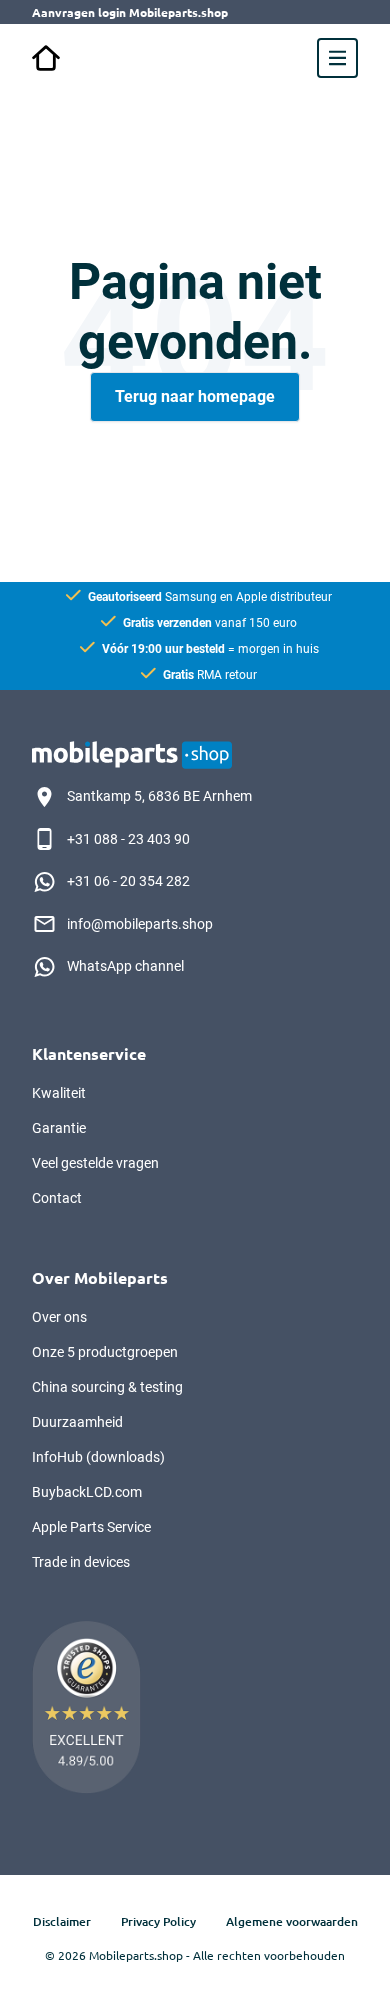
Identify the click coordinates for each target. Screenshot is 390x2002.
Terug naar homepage (195, 396)
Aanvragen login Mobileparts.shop (130, 12)
